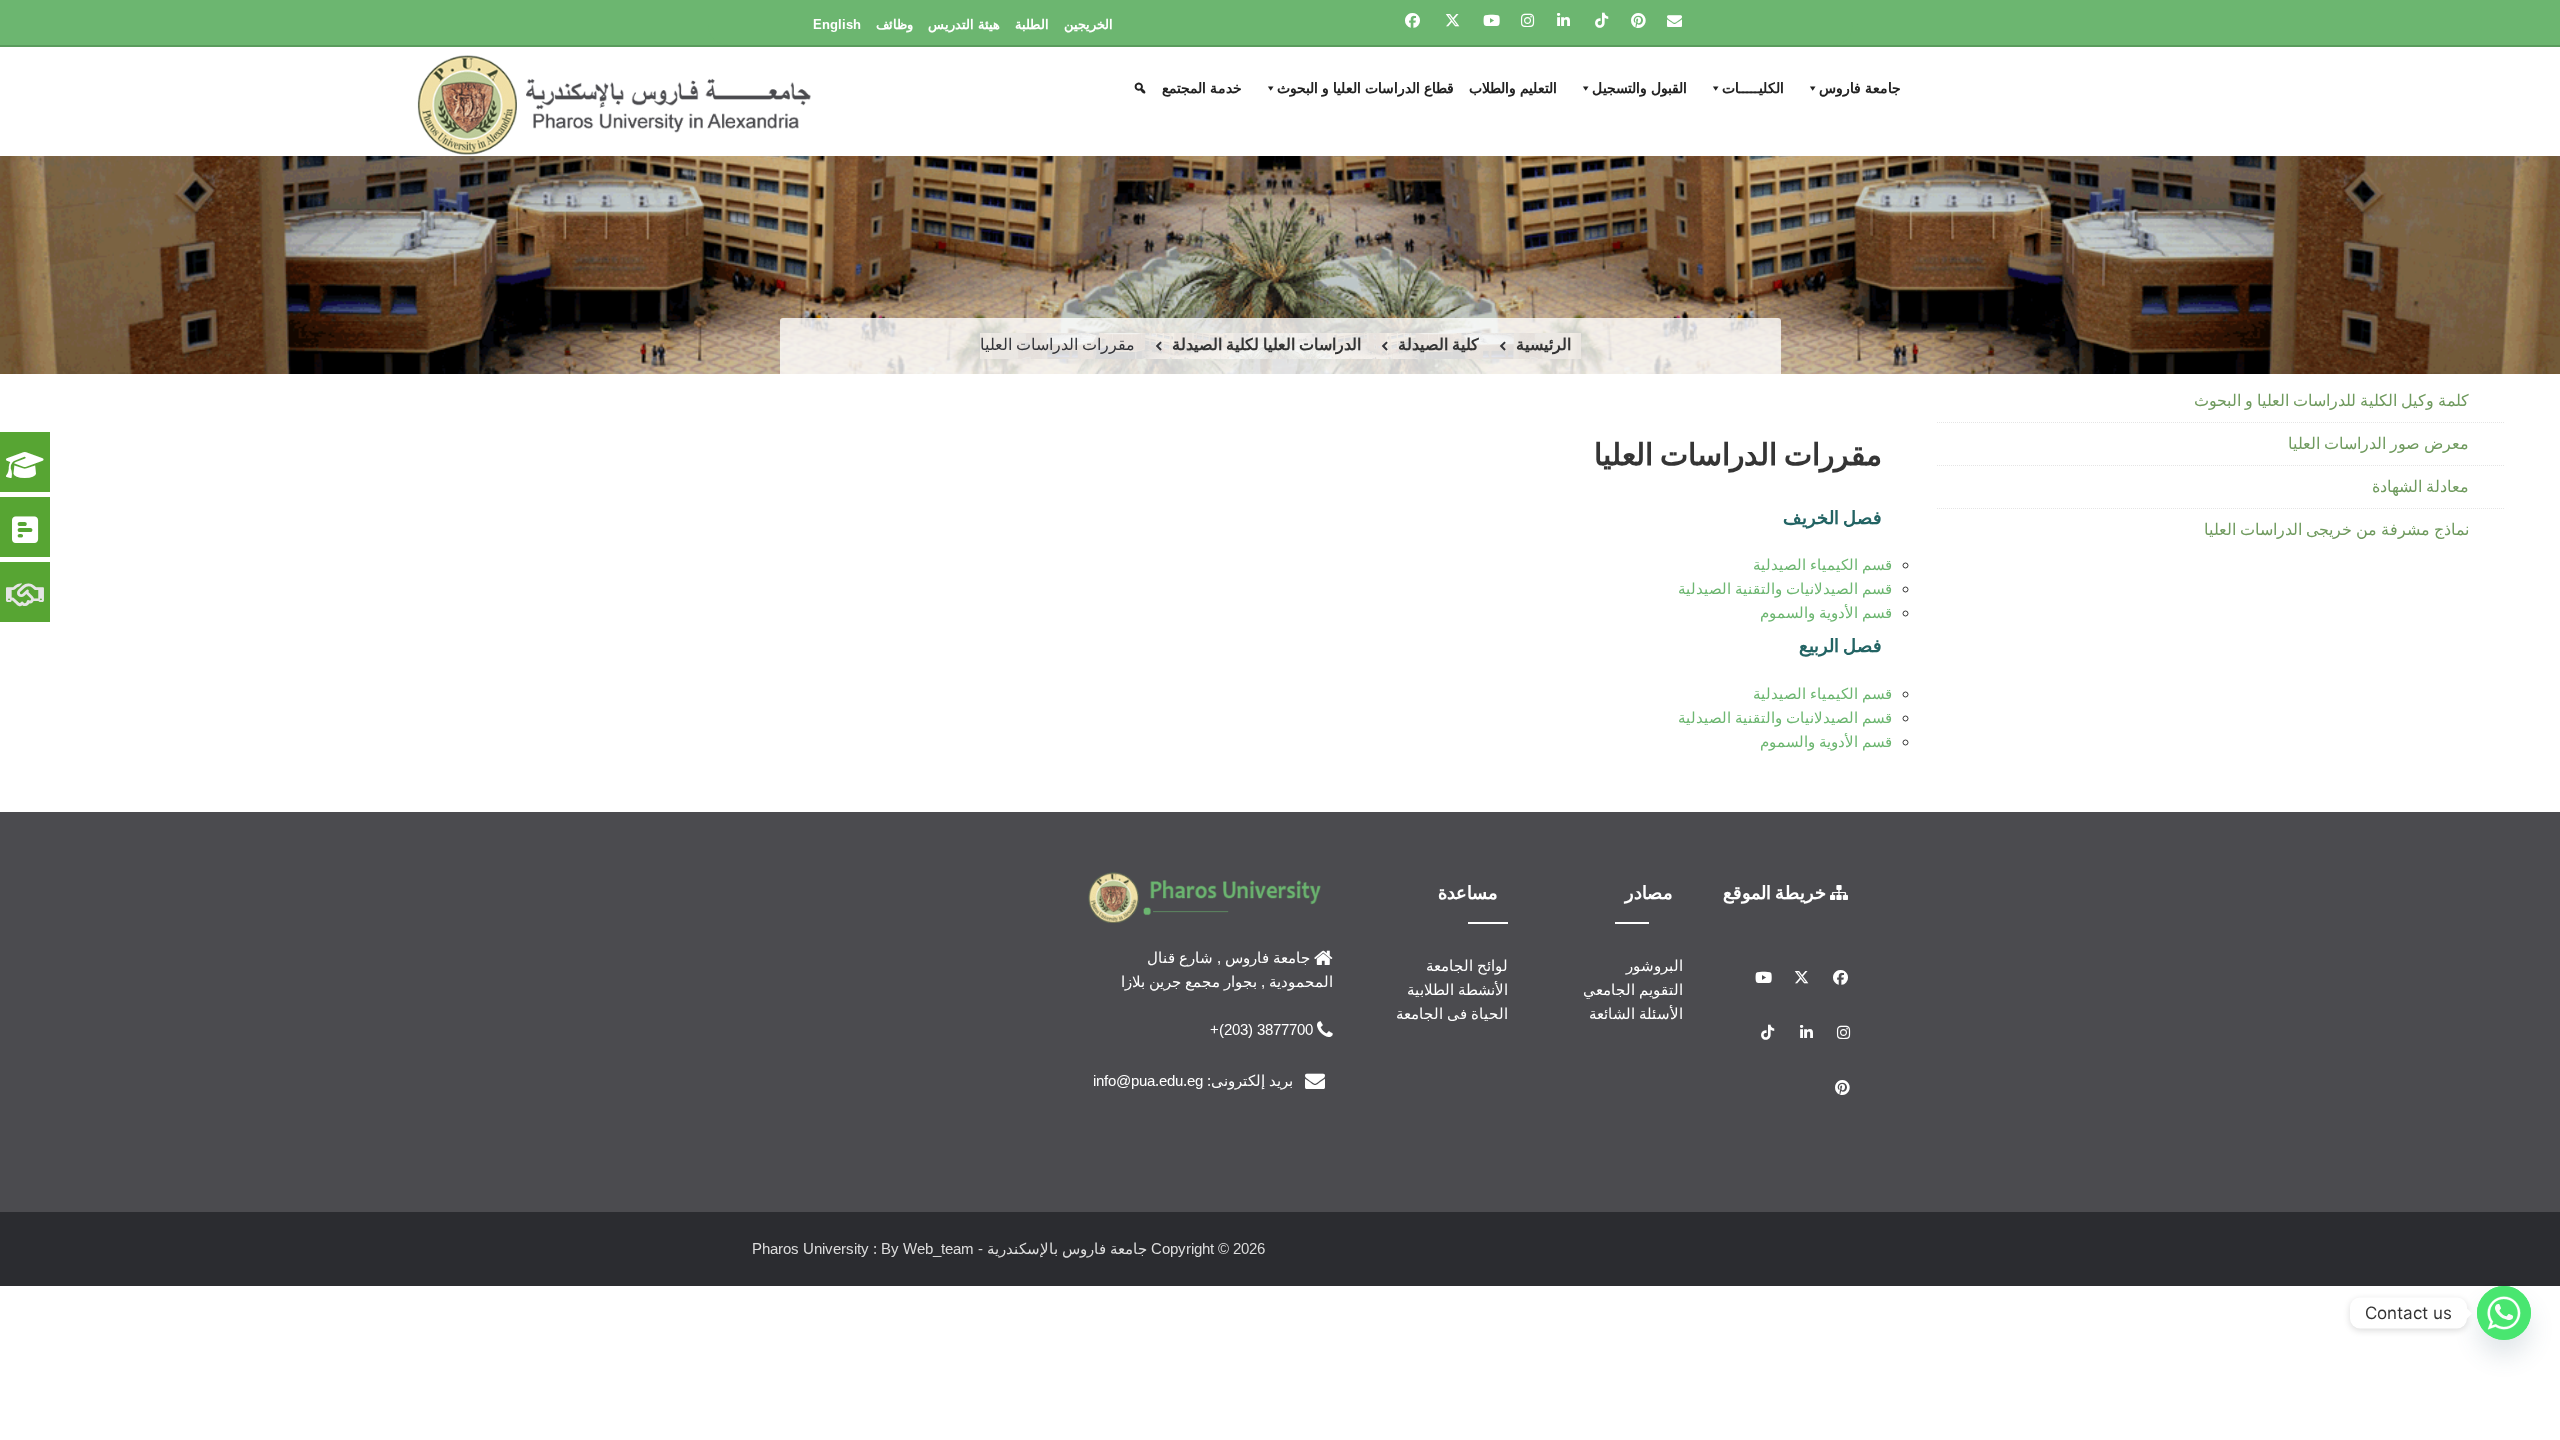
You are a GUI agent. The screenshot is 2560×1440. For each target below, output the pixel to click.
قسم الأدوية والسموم (1826, 612)
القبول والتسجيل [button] (1639, 88)
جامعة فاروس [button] (1860, 88)
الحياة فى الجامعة (1452, 1013)
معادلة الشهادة (2420, 486)
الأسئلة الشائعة (1636, 1013)
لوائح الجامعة (1467, 965)
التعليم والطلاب (1513, 88)
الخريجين (1088, 24)
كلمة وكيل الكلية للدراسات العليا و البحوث (2331, 400)
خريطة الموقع (1776, 892)
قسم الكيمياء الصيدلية (1822, 564)
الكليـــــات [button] (1753, 88)
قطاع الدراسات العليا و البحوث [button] (1365, 88)
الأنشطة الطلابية (1457, 989)
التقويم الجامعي (1633, 989)
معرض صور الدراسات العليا (2378, 443)
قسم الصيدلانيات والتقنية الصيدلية (1785, 588)
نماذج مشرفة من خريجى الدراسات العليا (2336, 529)
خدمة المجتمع (1202, 88)
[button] (1142, 88)
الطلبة (1032, 24)
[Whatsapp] (2504, 1313)
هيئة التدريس (964, 24)
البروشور (1654, 965)
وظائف (894, 24)
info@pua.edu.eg (1148, 1079)
